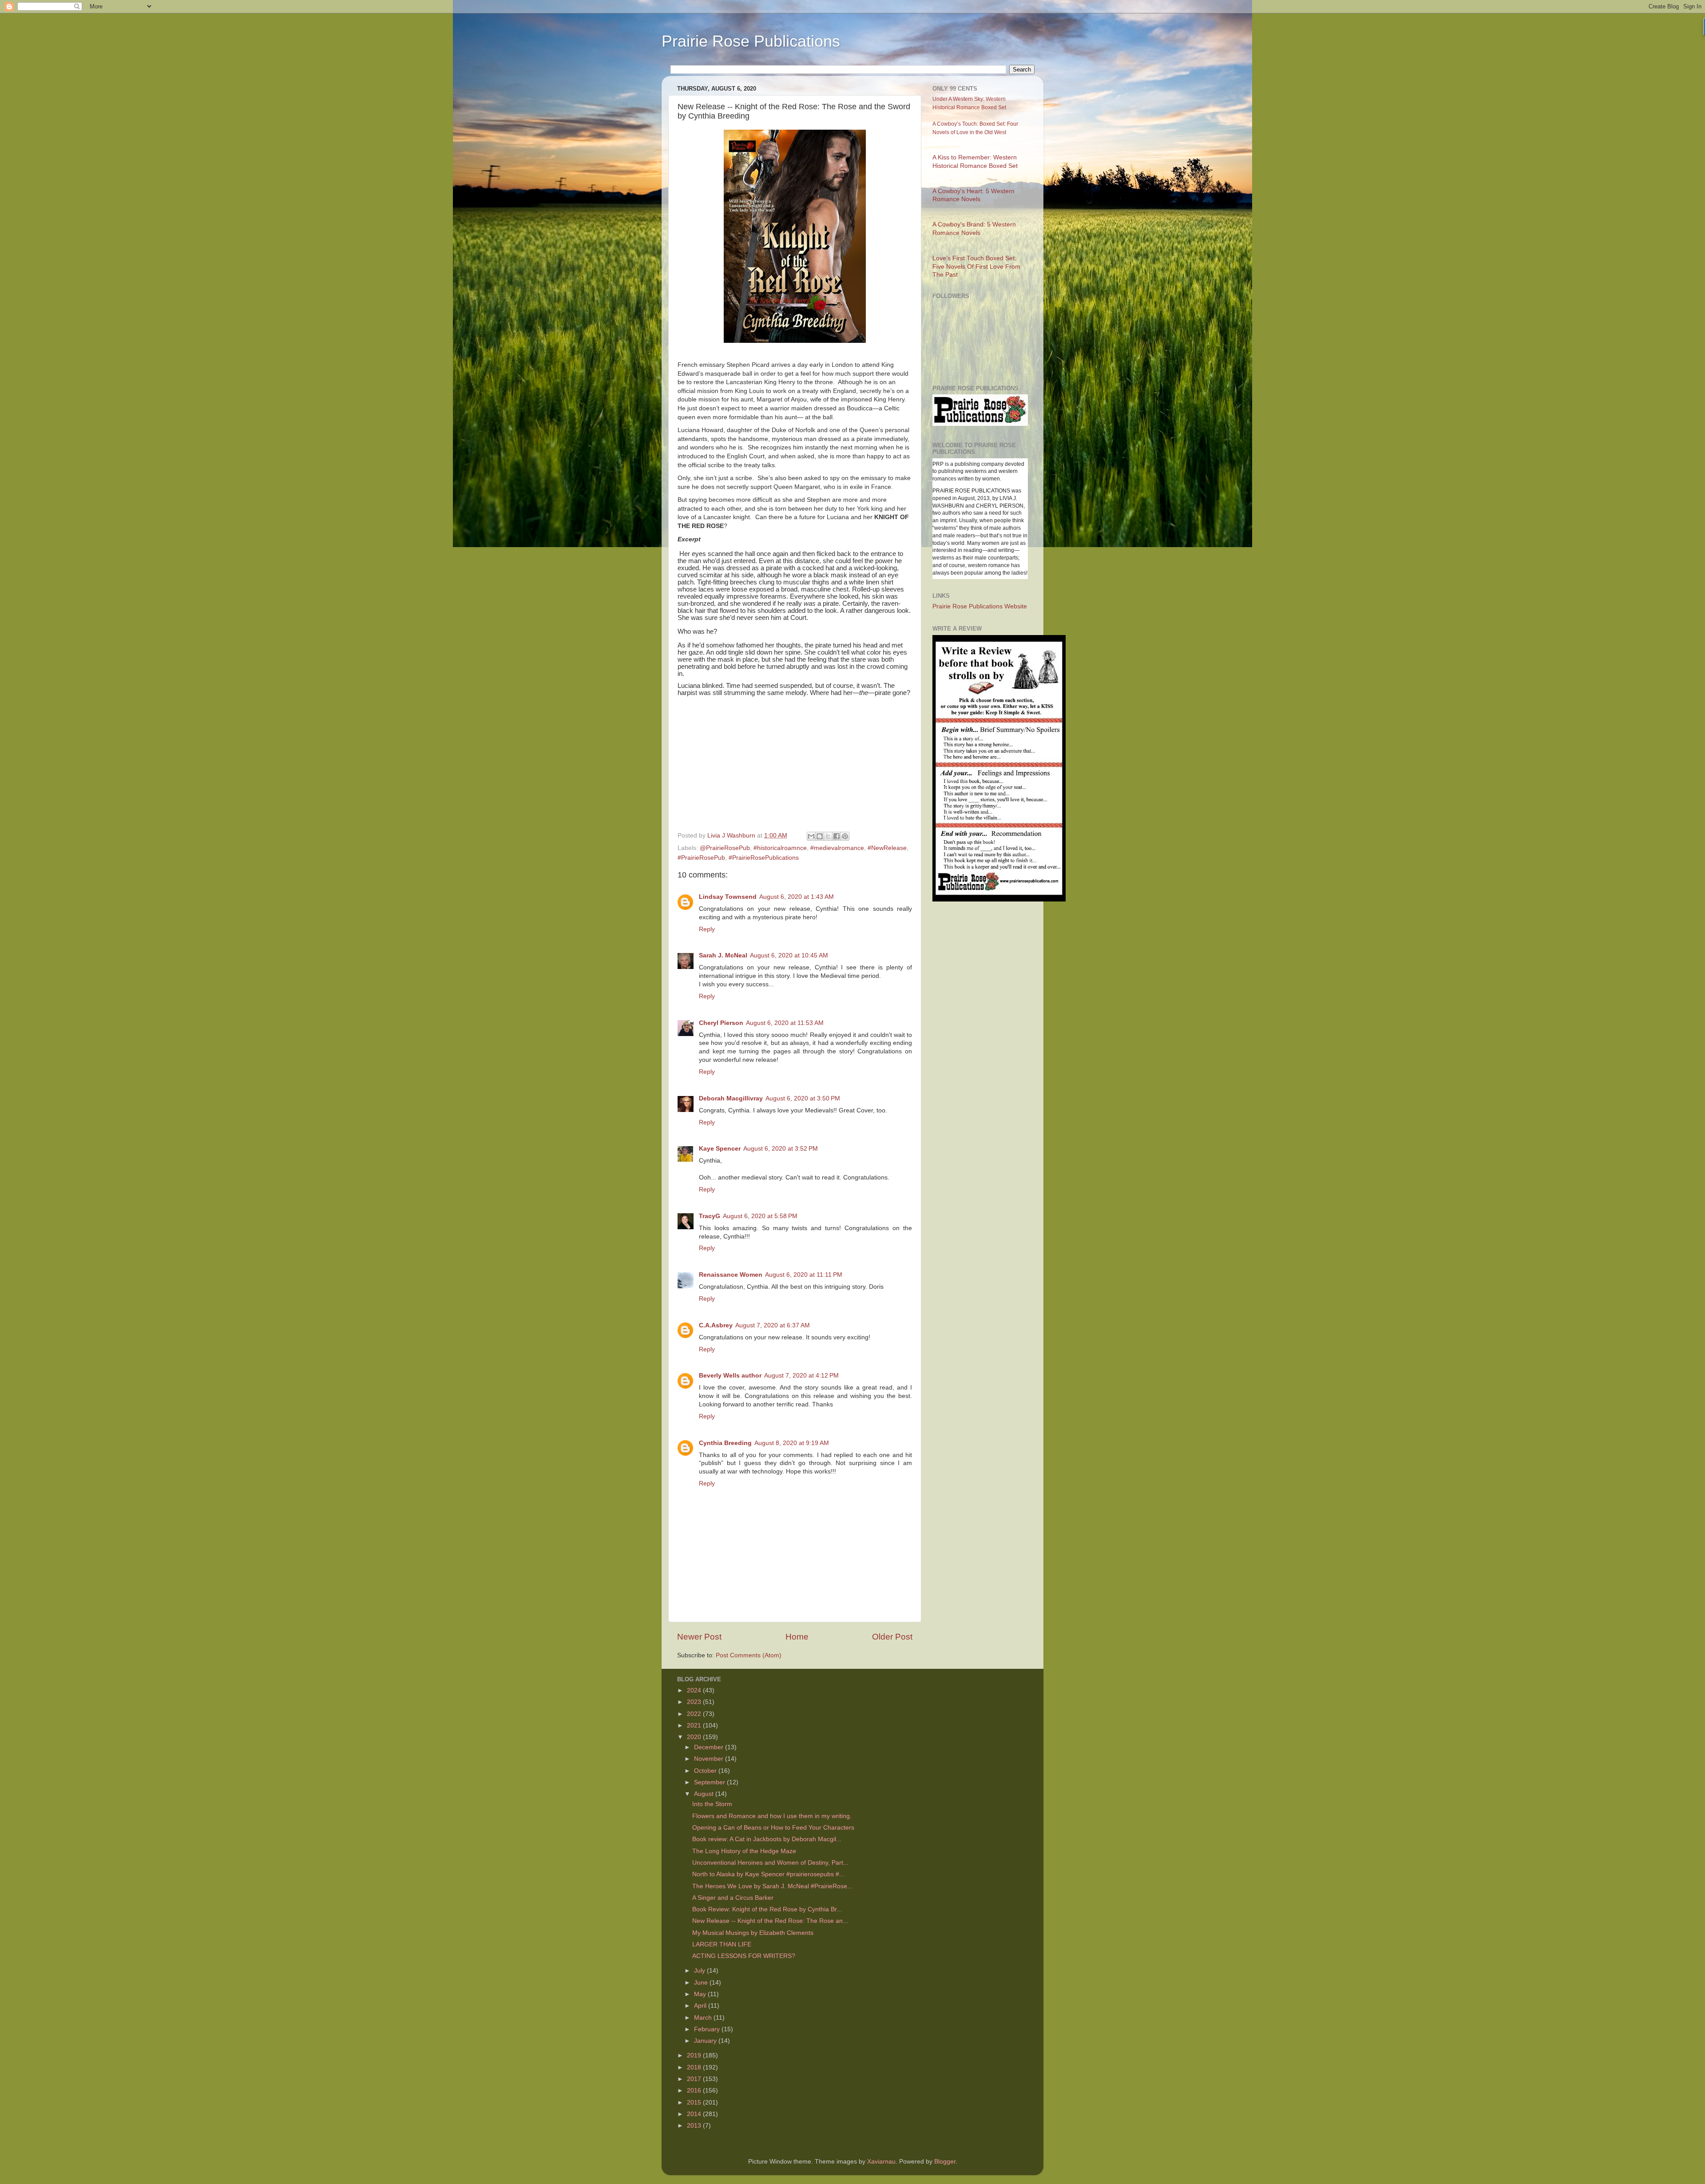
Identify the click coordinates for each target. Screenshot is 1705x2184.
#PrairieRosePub (701, 858)
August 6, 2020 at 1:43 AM (797, 897)
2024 (695, 1690)
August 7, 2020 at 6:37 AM (773, 1325)
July (700, 1971)
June (702, 1983)
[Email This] (811, 836)
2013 (695, 2126)
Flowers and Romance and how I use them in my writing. (772, 1816)
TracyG (710, 1216)
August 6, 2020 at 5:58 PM (760, 1216)
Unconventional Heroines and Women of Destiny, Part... (770, 1863)
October (706, 1771)
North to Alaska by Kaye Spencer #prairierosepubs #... (768, 1874)
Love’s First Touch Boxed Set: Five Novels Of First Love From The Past (976, 267)
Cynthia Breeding (725, 1443)
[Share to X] (828, 836)
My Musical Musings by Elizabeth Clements (753, 1933)
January (706, 2041)
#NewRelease (887, 848)
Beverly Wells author (730, 1376)
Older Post (892, 1637)
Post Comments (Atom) (749, 1655)
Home (797, 1637)
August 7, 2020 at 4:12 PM (801, 1376)
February (708, 2029)
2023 (695, 1702)
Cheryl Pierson (721, 1023)
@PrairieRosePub (725, 848)
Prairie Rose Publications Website (980, 606)
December (710, 1747)
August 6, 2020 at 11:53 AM (785, 1023)
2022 (695, 1714)
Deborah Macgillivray (731, 1098)
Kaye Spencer (720, 1149)
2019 (695, 2055)
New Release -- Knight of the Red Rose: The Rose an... (770, 1921)
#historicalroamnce (780, 848)
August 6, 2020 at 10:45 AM (789, 955)
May (701, 1994)
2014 (695, 2114)
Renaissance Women (731, 1275)
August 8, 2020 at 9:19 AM (792, 1443)
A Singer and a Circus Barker (733, 1898)
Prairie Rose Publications (751, 41)
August (705, 1794)
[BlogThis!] (820, 836)
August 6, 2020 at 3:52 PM (781, 1149)
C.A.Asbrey (716, 1325)
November (710, 1759)
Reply (707, 929)
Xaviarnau (881, 2162)
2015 (695, 2103)
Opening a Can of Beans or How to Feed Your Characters (773, 1828)
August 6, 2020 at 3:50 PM (803, 1098)
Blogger (945, 2162)
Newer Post (699, 1637)
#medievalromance (837, 848)
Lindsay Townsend (728, 897)
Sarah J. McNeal (723, 955)
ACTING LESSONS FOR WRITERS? (744, 1956)
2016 (695, 2091)
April (701, 2006)
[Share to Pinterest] (845, 836)
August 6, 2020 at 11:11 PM (804, 1275)
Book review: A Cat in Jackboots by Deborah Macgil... (767, 1839)
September (710, 1782)
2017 (695, 2079)
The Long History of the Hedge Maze (744, 1851)
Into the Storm (712, 1804)
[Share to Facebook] (837, 836)
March (704, 2018)
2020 (695, 1737)
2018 (695, 2067)
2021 (695, 1725)
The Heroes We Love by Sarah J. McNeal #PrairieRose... (772, 1886)
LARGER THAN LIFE (722, 1944)
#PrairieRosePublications (764, 858)
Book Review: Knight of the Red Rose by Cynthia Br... (767, 1909)
